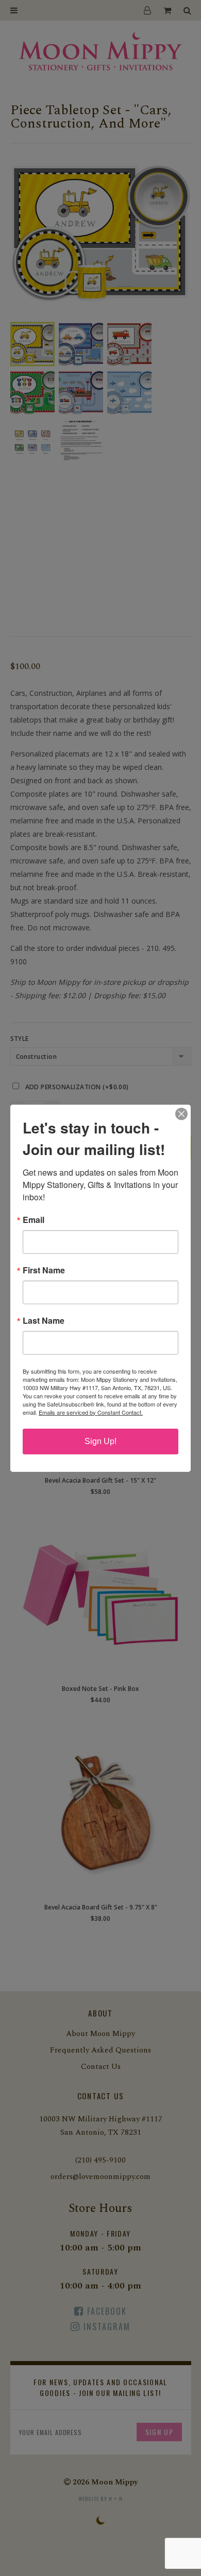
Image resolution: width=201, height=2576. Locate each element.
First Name (44, 1270)
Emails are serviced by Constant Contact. (91, 1412)
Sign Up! (100, 1441)
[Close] (181, 1114)
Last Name (44, 1321)
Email (33, 1220)
